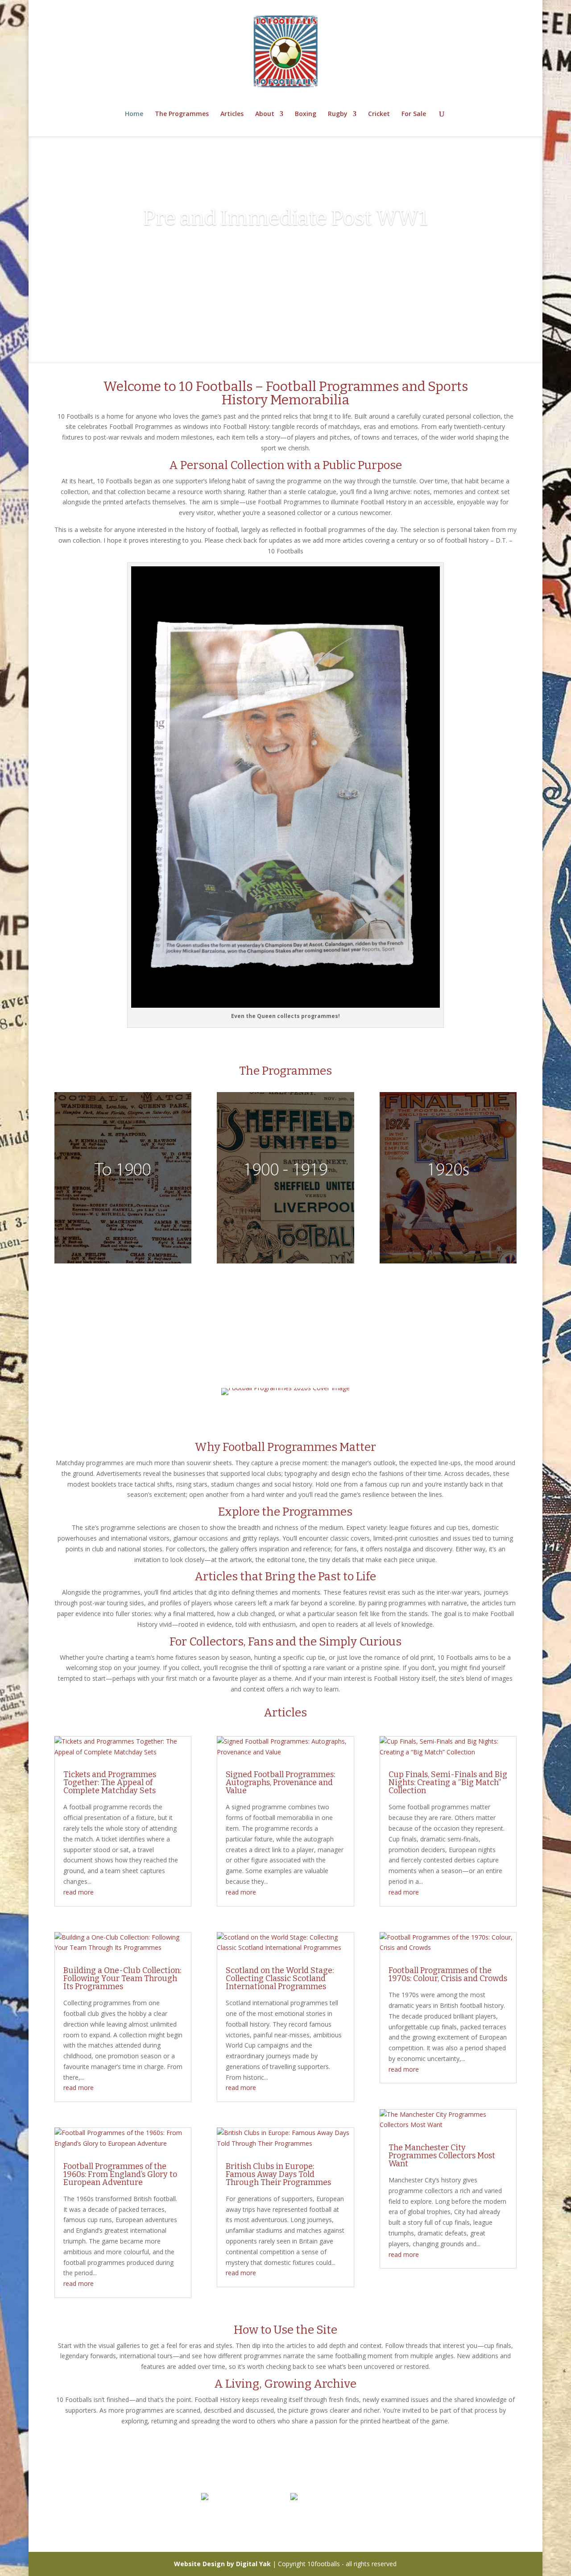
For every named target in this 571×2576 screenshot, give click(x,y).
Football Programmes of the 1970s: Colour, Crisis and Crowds (448, 1974)
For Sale (414, 114)
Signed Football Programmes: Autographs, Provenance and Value (280, 1782)
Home (134, 114)
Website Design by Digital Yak (222, 2564)
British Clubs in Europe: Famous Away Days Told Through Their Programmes (278, 2174)
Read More (286, 286)
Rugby (338, 114)
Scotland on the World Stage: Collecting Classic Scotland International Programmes (280, 1978)
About (265, 114)
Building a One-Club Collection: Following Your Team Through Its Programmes (122, 1978)
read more (79, 1892)
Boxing (306, 114)
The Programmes (182, 114)
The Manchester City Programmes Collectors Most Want (442, 2156)
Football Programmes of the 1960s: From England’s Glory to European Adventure (120, 2174)
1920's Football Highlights (285, 251)
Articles (232, 114)
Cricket (379, 114)
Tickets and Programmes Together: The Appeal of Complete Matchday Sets (110, 1782)
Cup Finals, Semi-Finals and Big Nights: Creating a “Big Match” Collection (448, 1782)
